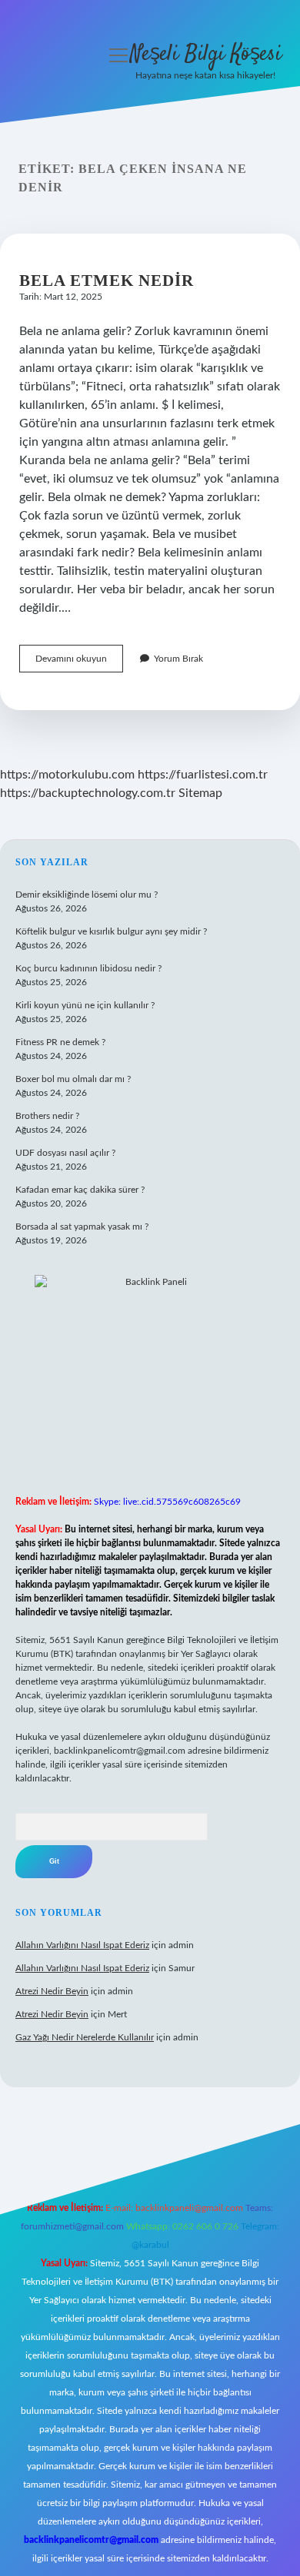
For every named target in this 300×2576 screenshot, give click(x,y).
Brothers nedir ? (47, 1116)
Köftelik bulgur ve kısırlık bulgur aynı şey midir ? (111, 931)
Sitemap (200, 793)
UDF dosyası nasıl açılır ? (65, 1153)
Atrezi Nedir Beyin (52, 1991)
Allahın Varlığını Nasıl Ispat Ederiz (82, 1945)
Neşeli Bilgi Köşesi (206, 55)
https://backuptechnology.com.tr (88, 793)
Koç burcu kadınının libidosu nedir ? (88, 968)
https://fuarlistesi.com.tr (203, 775)
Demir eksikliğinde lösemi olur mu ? (87, 895)
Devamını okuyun (79, 663)
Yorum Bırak (178, 659)
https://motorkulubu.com (67, 775)
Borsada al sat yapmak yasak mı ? (82, 1227)
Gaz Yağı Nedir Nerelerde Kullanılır (85, 2037)
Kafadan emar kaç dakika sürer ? (80, 1190)
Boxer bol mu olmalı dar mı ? (73, 1079)
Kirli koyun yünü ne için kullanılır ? (85, 1005)
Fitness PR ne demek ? (60, 1042)
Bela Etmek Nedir (107, 281)
